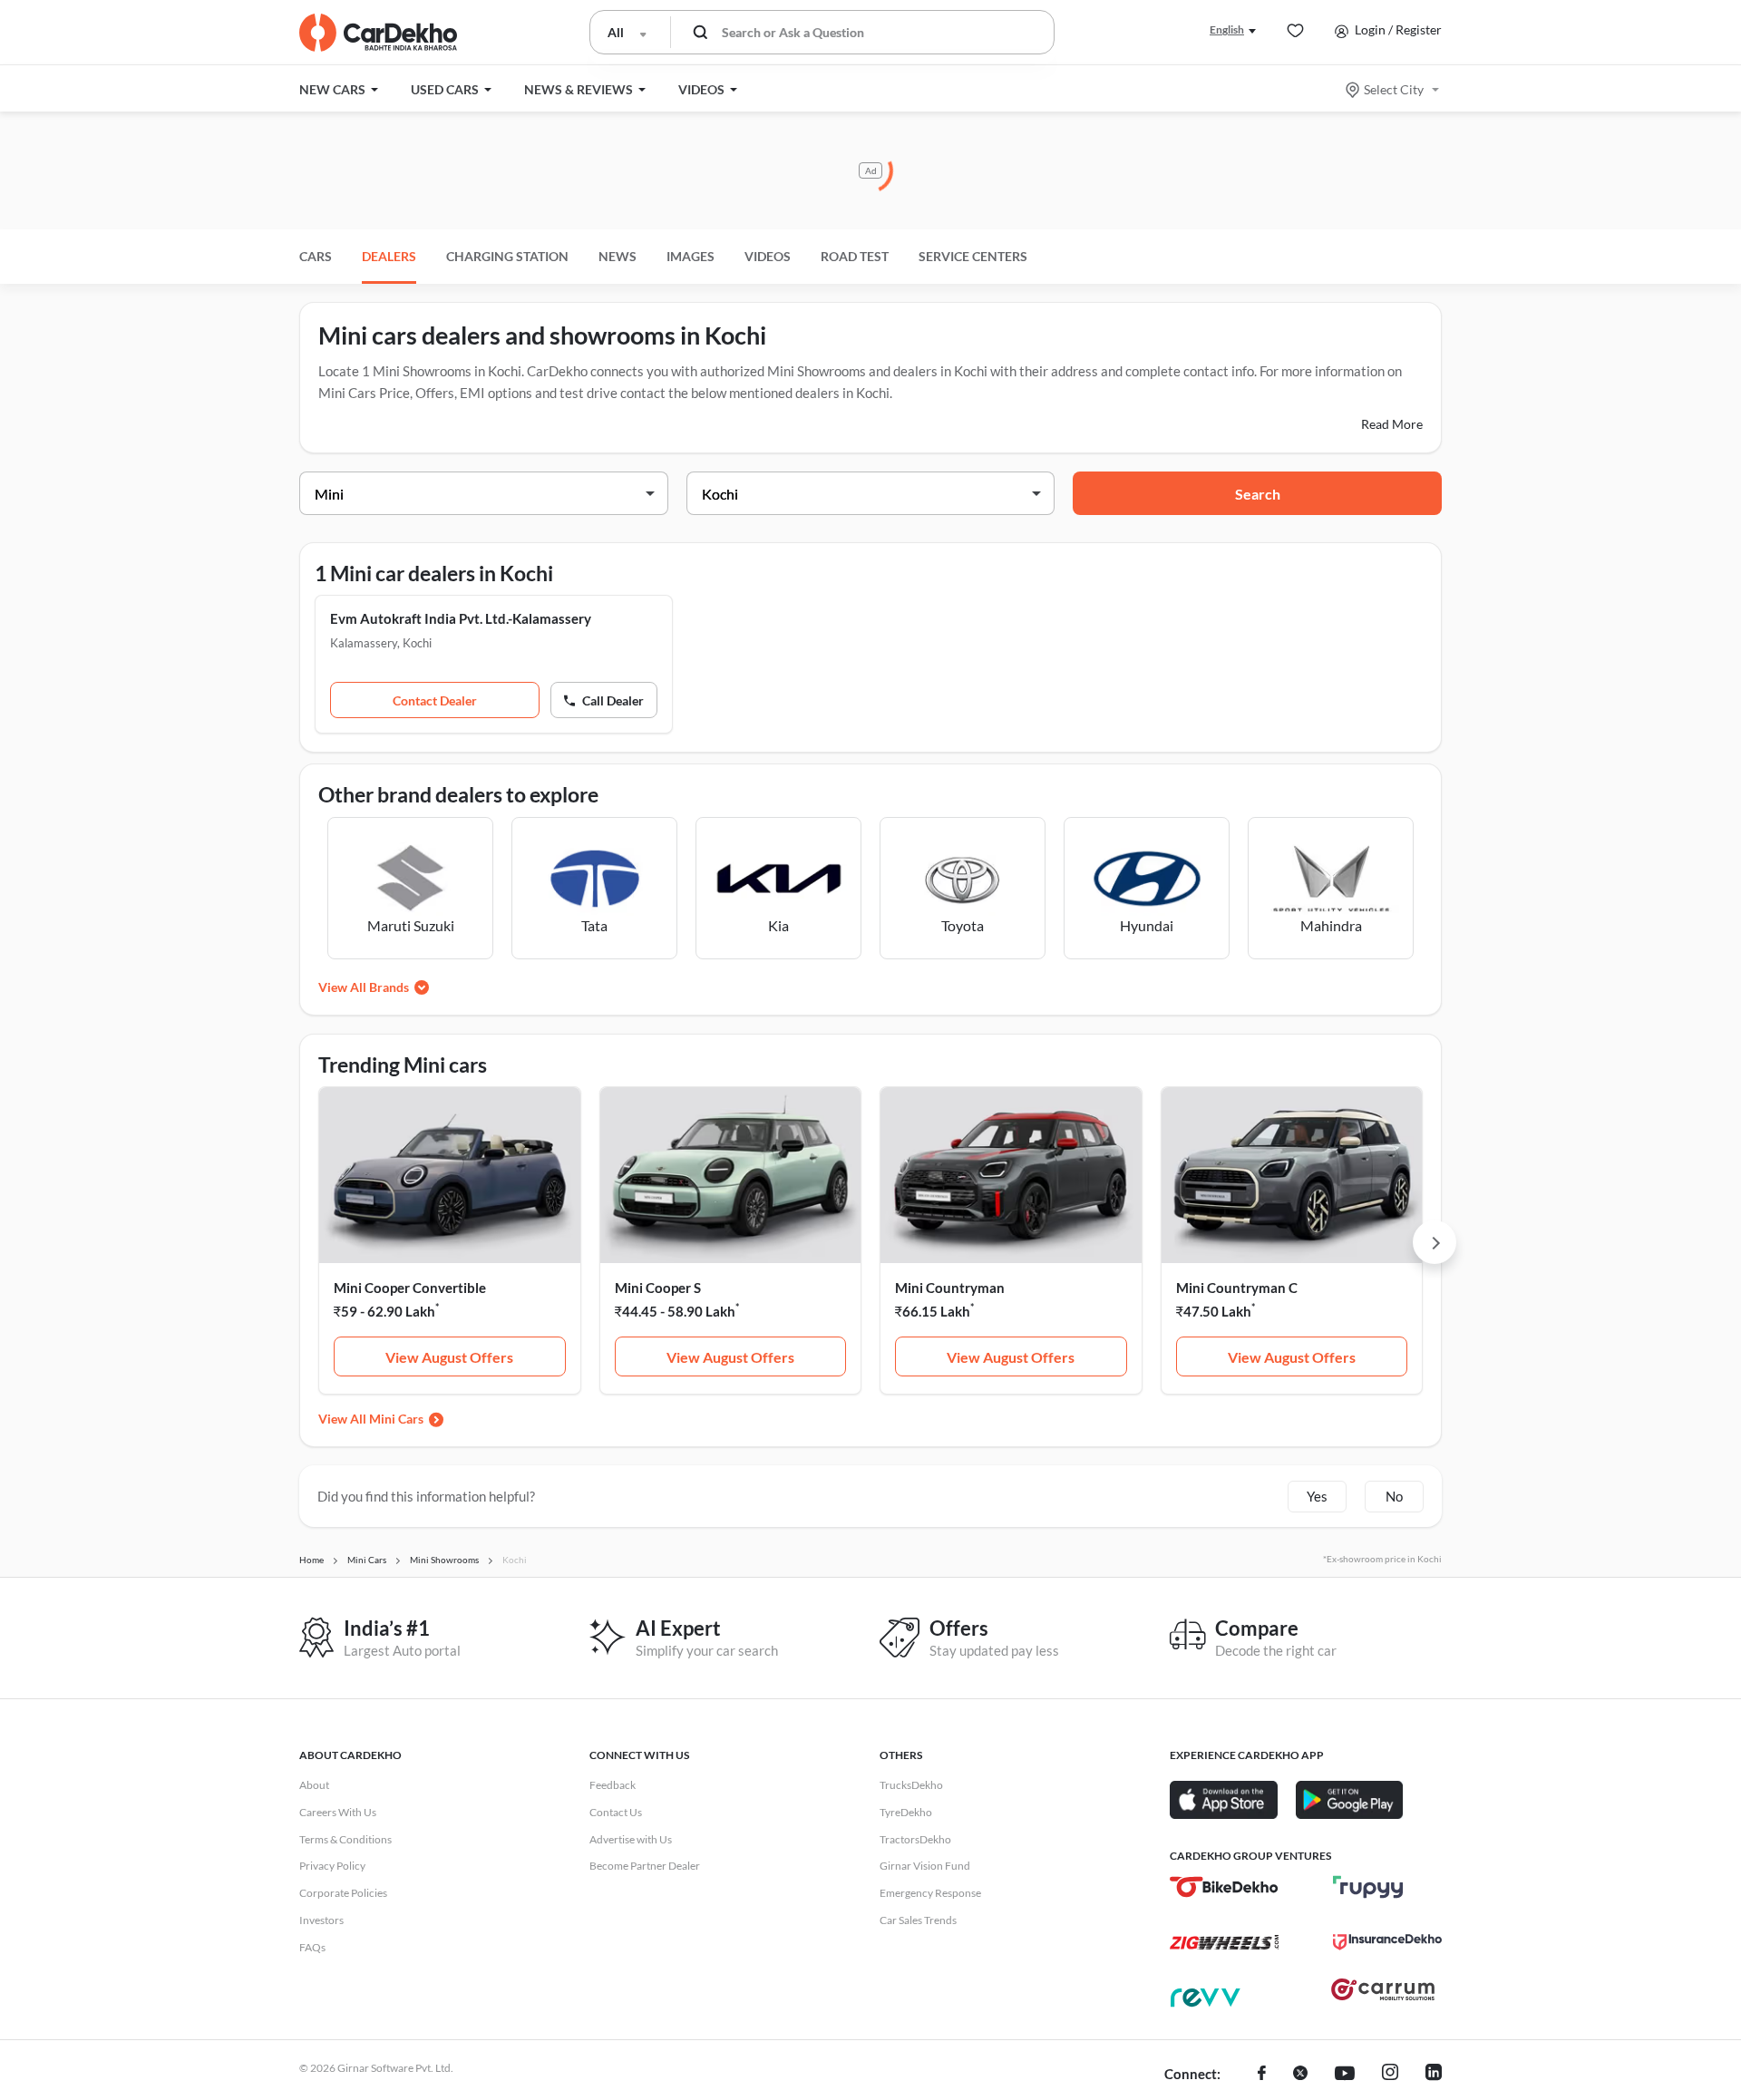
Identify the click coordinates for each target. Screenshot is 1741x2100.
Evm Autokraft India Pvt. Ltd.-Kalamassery (461, 618)
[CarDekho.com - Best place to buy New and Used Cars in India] (378, 33)
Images (691, 256)
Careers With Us (338, 1812)
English (1227, 29)
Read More (1392, 424)
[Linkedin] (1434, 2075)
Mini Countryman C (1237, 1288)
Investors (321, 1920)
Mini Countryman (950, 1288)
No (1394, 1496)
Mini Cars (396, 1419)
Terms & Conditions (345, 1839)
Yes (1317, 1496)
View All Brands (364, 987)
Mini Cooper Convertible (410, 1288)
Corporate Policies (343, 1893)
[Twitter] (1300, 2075)
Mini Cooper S (658, 1288)
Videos (768, 256)
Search (1258, 494)
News (618, 256)
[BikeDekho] (1224, 1887)
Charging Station (507, 256)
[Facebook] (1262, 2075)
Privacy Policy (332, 1866)
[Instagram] (1390, 2075)
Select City (1394, 89)
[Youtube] (1345, 2075)
